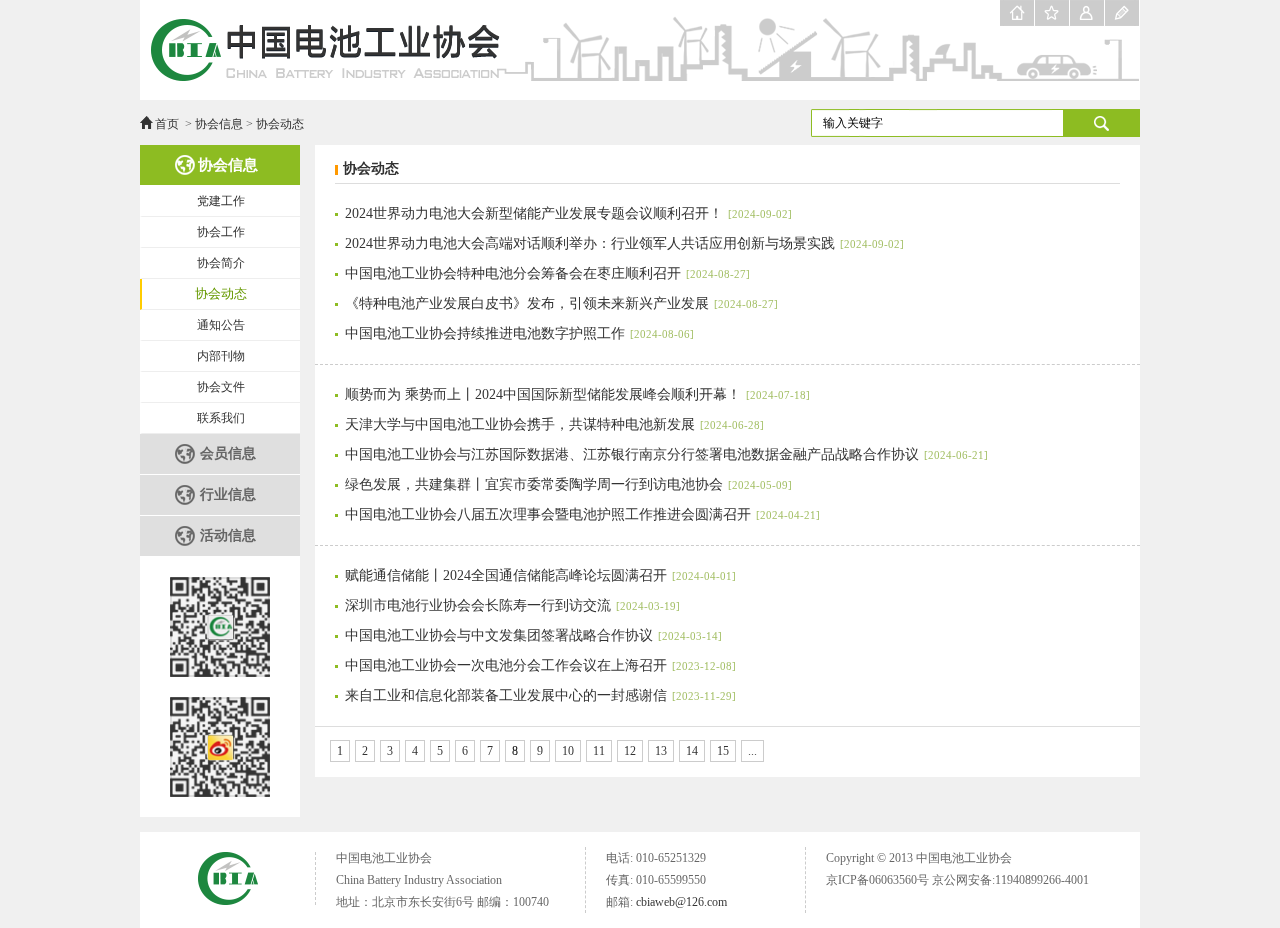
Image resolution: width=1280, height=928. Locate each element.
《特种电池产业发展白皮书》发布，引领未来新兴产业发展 (561, 303)
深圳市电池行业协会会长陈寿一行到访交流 (512, 605)
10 (568, 751)
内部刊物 (221, 356)
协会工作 (221, 232)
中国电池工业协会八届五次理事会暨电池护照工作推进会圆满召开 (582, 514)
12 (630, 751)
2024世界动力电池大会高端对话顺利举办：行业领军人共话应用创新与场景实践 (624, 243)
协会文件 (221, 387)
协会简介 (221, 263)
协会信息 (219, 124)
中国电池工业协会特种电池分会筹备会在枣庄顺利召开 (547, 273)
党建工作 (221, 201)
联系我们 (221, 418)
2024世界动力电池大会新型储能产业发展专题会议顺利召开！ (568, 213)
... (752, 751)
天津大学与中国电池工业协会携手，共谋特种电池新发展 (554, 424)
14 (692, 751)
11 (599, 751)
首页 (167, 124)
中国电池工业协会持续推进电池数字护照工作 (519, 333)
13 (661, 751)
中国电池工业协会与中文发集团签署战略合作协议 (533, 635)
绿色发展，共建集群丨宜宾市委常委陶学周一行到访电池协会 (568, 484)
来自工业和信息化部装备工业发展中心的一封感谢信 (540, 695)
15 (723, 751)
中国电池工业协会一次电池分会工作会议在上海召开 (540, 665)
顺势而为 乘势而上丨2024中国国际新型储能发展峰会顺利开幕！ (577, 394)
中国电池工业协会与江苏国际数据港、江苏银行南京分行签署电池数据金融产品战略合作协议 (666, 454)
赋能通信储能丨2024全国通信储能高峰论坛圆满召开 (540, 575)
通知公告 (221, 325)
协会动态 (280, 124)
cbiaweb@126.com (681, 902)
